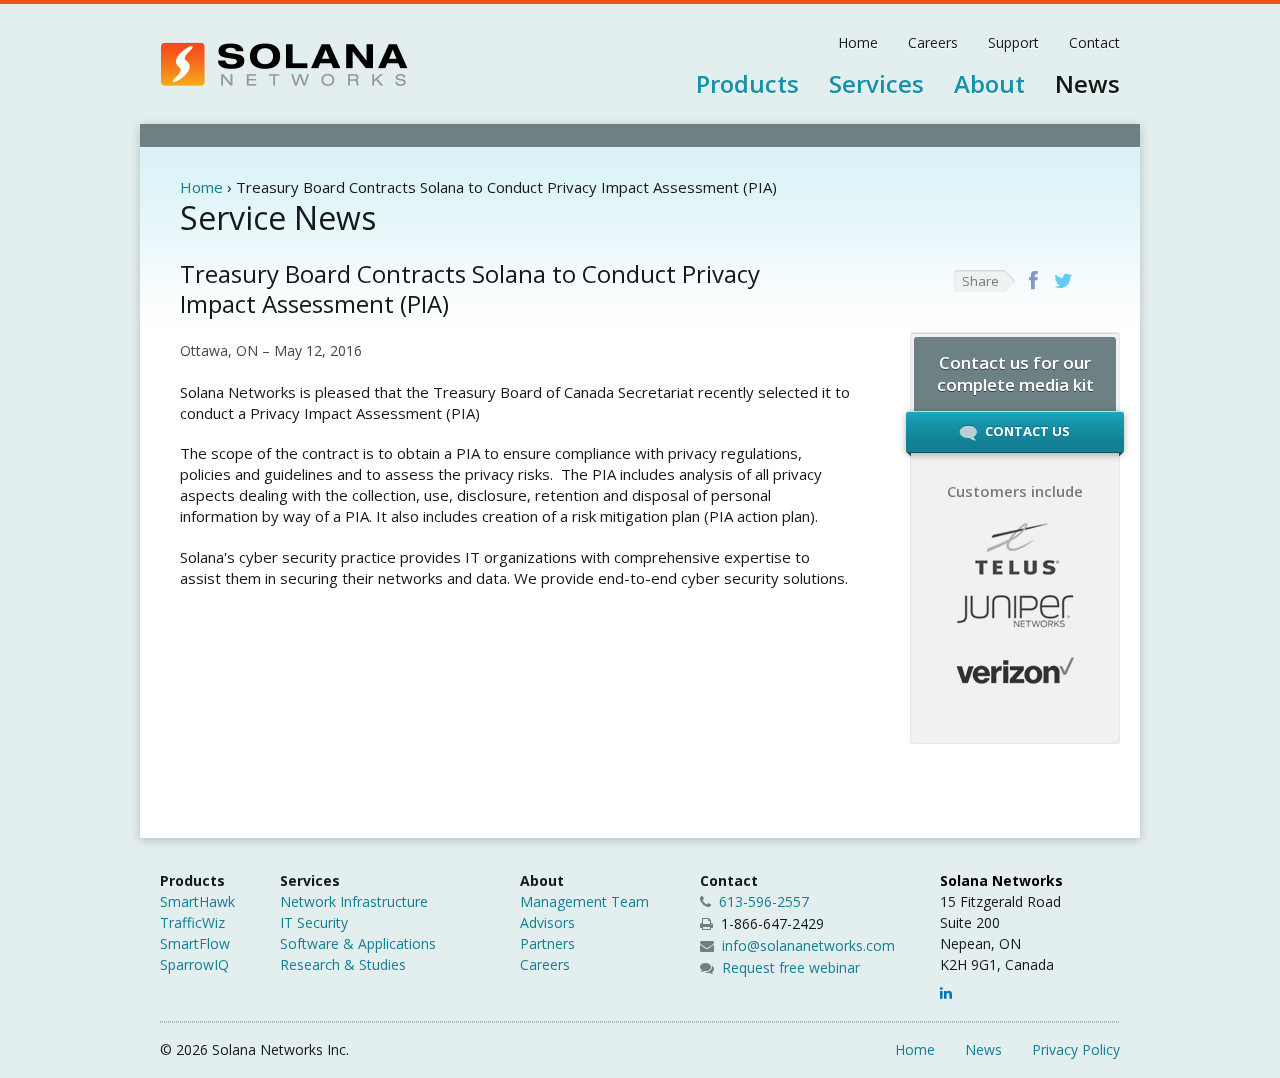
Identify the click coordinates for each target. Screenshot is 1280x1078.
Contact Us (1026, 431)
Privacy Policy (1076, 1049)
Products (747, 83)
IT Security (314, 922)
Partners (547, 943)
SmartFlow (195, 943)
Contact (1094, 42)
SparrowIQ (194, 964)
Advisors (547, 922)
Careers (933, 42)
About (989, 83)
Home (858, 42)
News (1087, 83)
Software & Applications (358, 943)
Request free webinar (791, 967)
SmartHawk (197, 901)
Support (1013, 42)
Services (876, 83)
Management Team (584, 901)
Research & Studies (343, 964)
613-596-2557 (762, 901)
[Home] (284, 64)
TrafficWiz (192, 922)
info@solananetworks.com (808, 945)
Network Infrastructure (354, 901)
